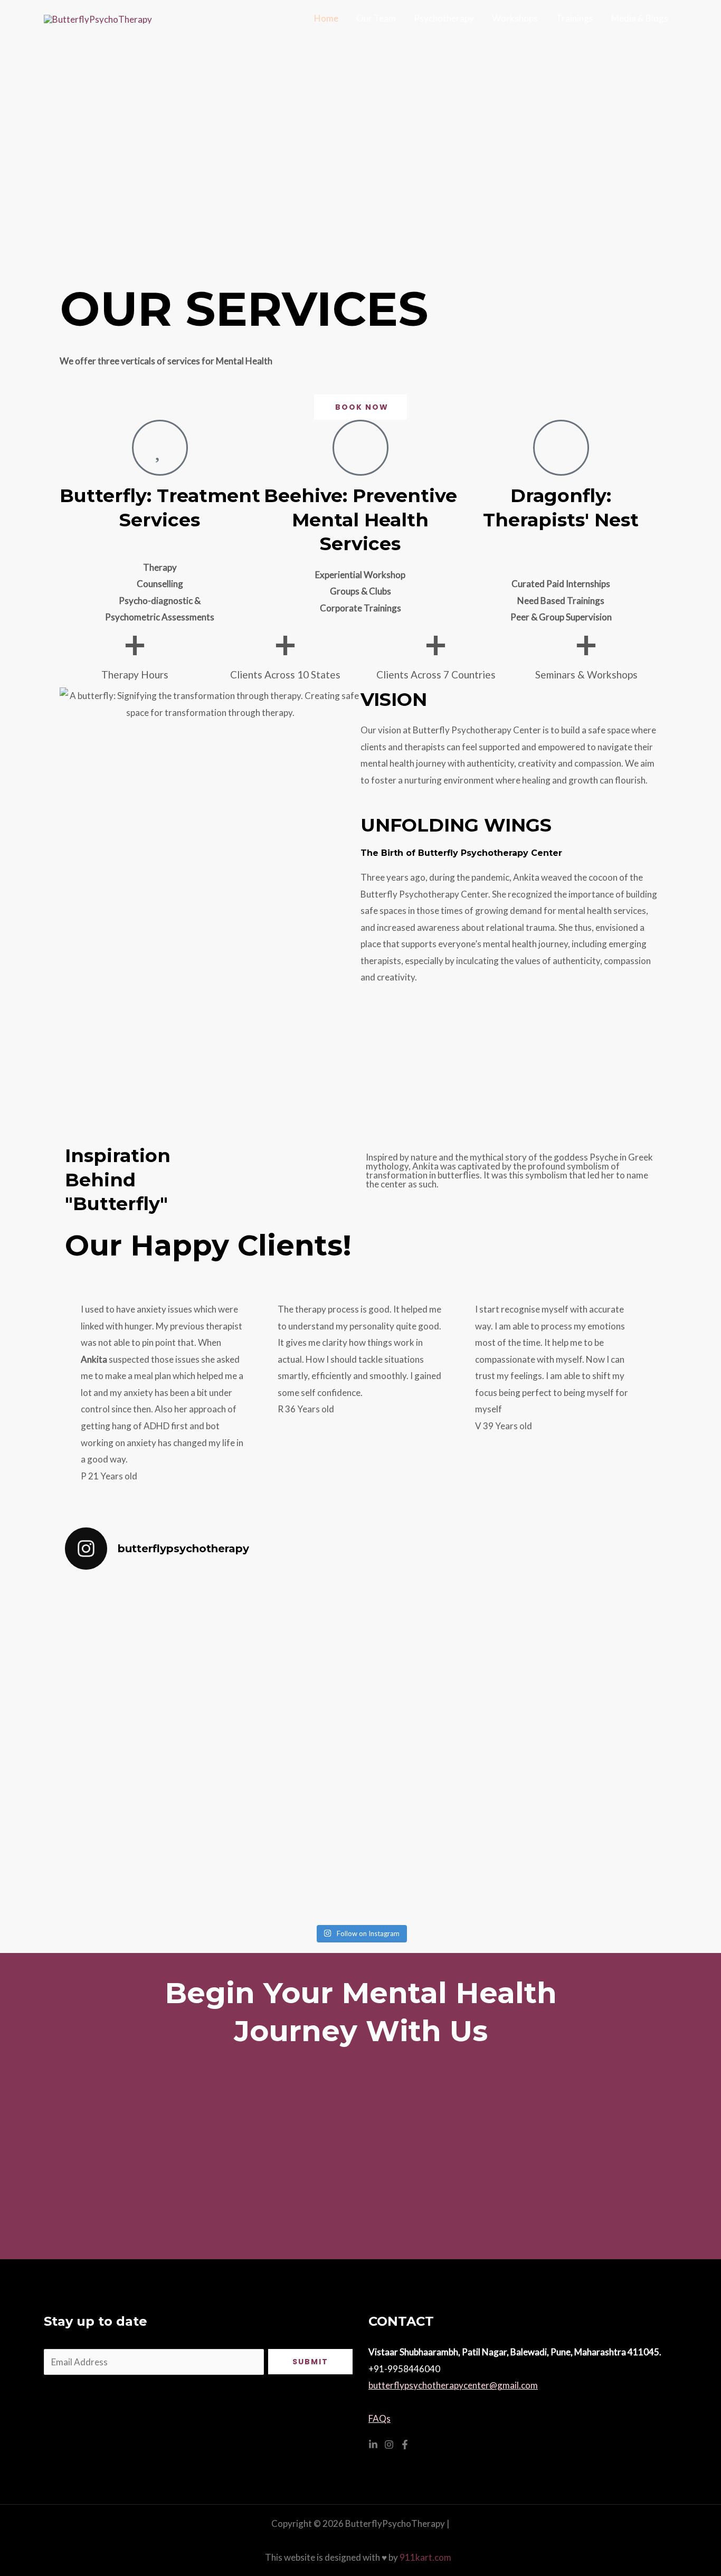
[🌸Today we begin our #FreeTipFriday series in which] (286, 1716)
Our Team (376, 18)
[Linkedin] (373, 2445)
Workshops (515, 18)
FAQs (380, 2418)
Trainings (575, 18)
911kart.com (428, 2557)
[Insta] (389, 2445)
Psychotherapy (444, 18)
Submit (310, 2362)
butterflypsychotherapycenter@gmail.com (453, 2385)
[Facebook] (405, 2445)
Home (326, 18)
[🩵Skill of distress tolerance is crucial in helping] (137, 1732)
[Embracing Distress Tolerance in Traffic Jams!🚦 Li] (585, 1732)
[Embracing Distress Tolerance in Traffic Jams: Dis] (435, 1749)
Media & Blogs (640, 18)
